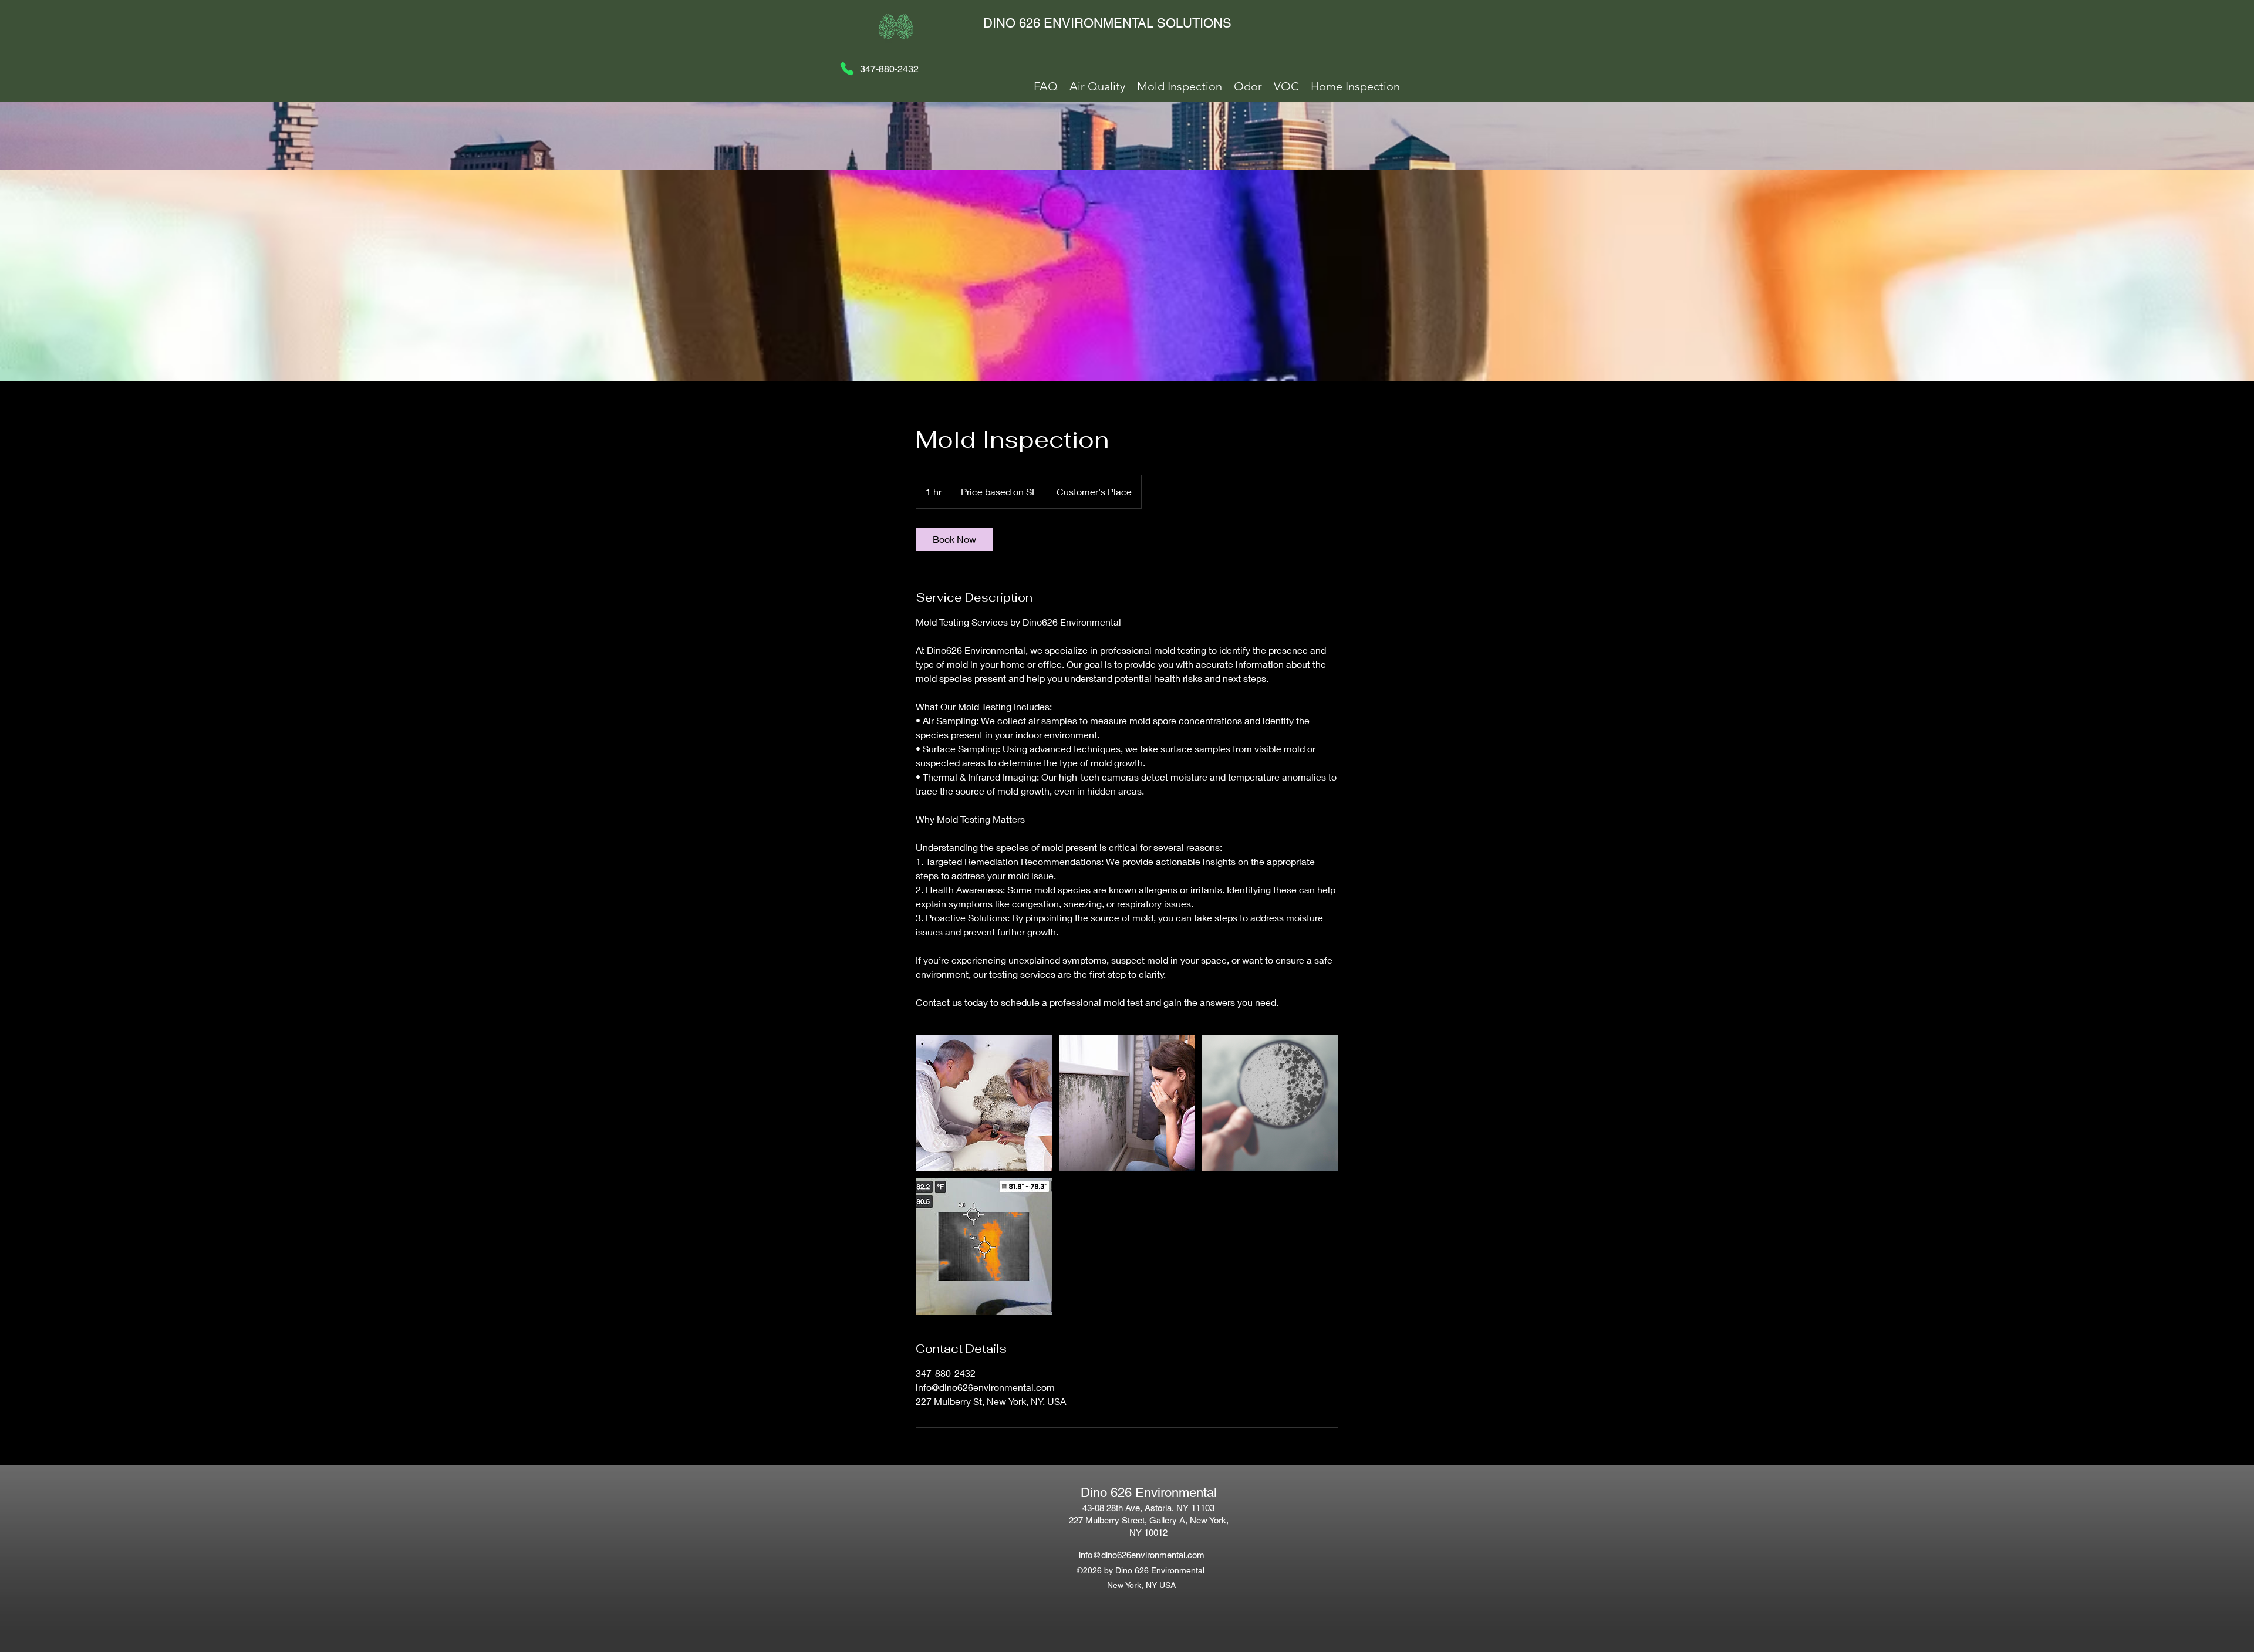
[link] (954, 539)
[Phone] (847, 69)
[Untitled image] (984, 1103)
